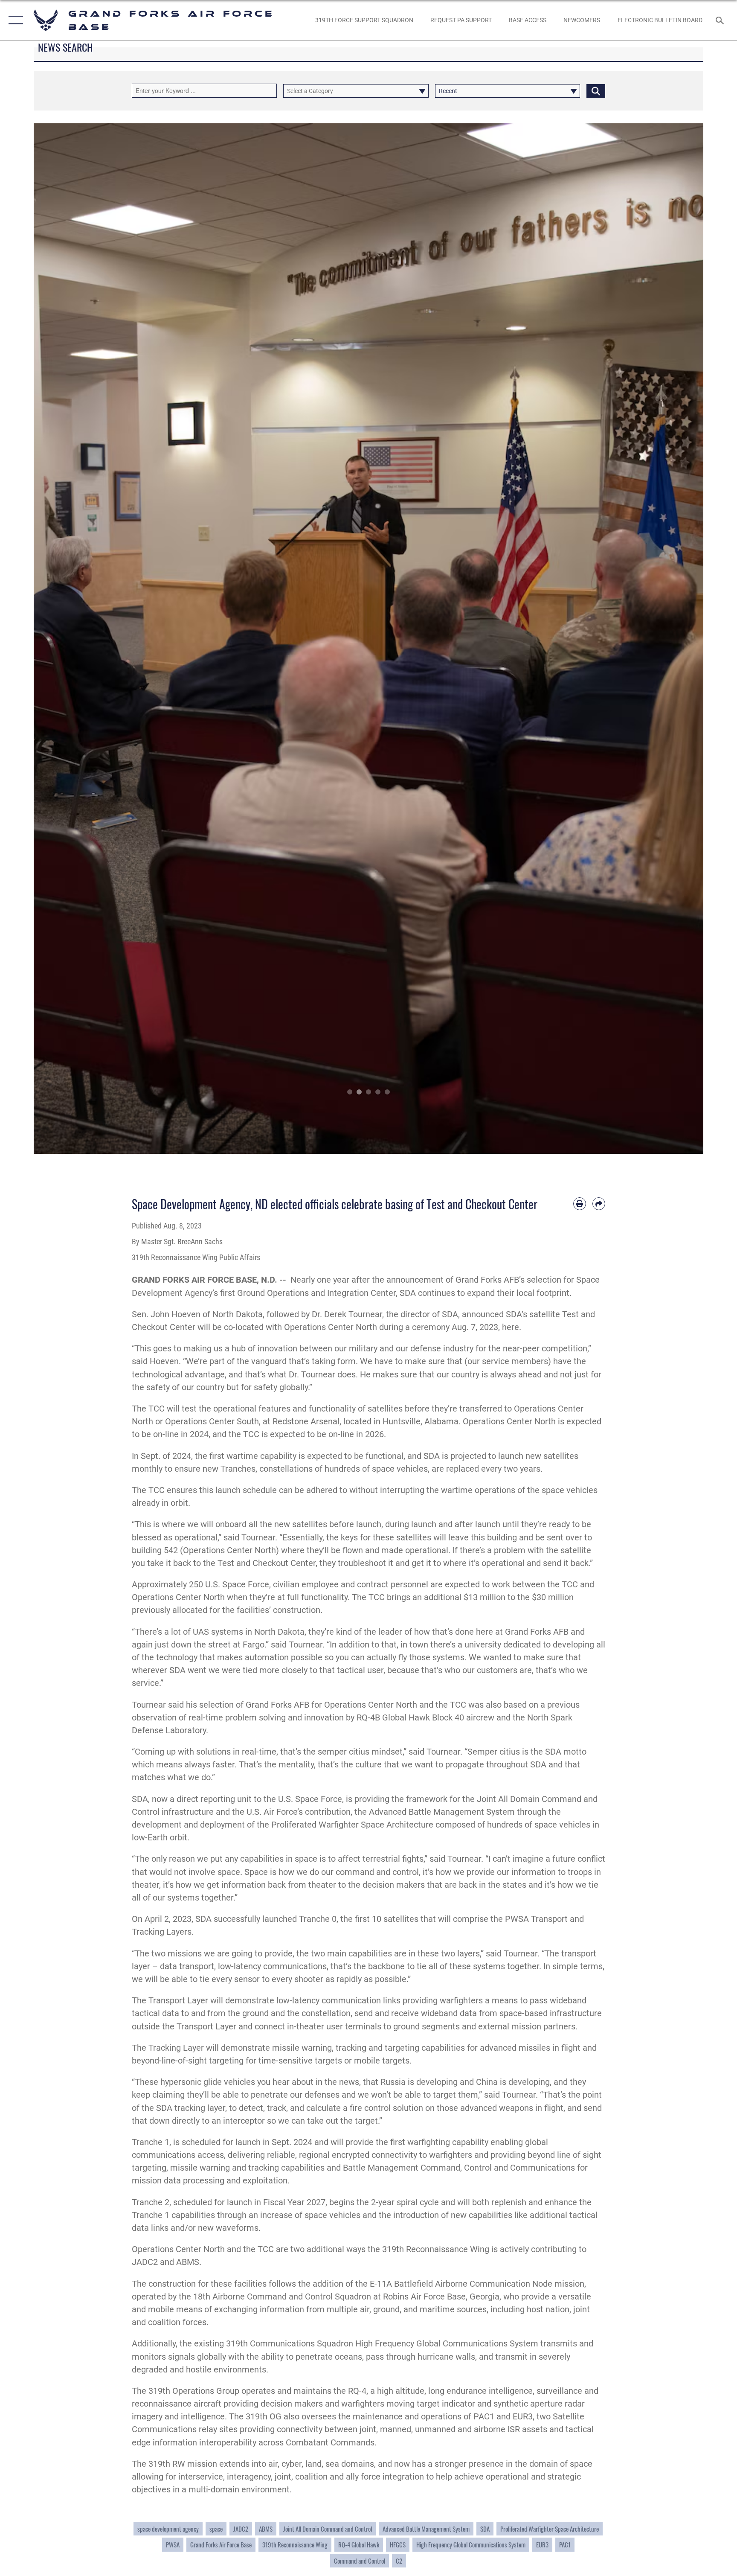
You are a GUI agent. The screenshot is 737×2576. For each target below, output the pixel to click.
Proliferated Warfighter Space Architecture (550, 2529)
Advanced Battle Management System (426, 2529)
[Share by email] (599, 1204)
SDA (485, 2529)
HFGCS (398, 2544)
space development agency (168, 2529)
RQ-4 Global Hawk (359, 2544)
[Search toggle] (721, 20)
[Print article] (580, 1204)
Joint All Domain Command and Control (328, 2529)
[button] (14, 20)
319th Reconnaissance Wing (295, 2544)
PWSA (173, 2544)
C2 (399, 2561)
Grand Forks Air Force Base (221, 2544)
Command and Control (360, 2561)
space (216, 2529)
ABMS (266, 2529)
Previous (67, 639)
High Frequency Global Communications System (471, 2544)
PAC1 (565, 2544)
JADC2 (241, 2529)
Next (670, 639)
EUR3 (542, 2544)
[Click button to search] (596, 91)
